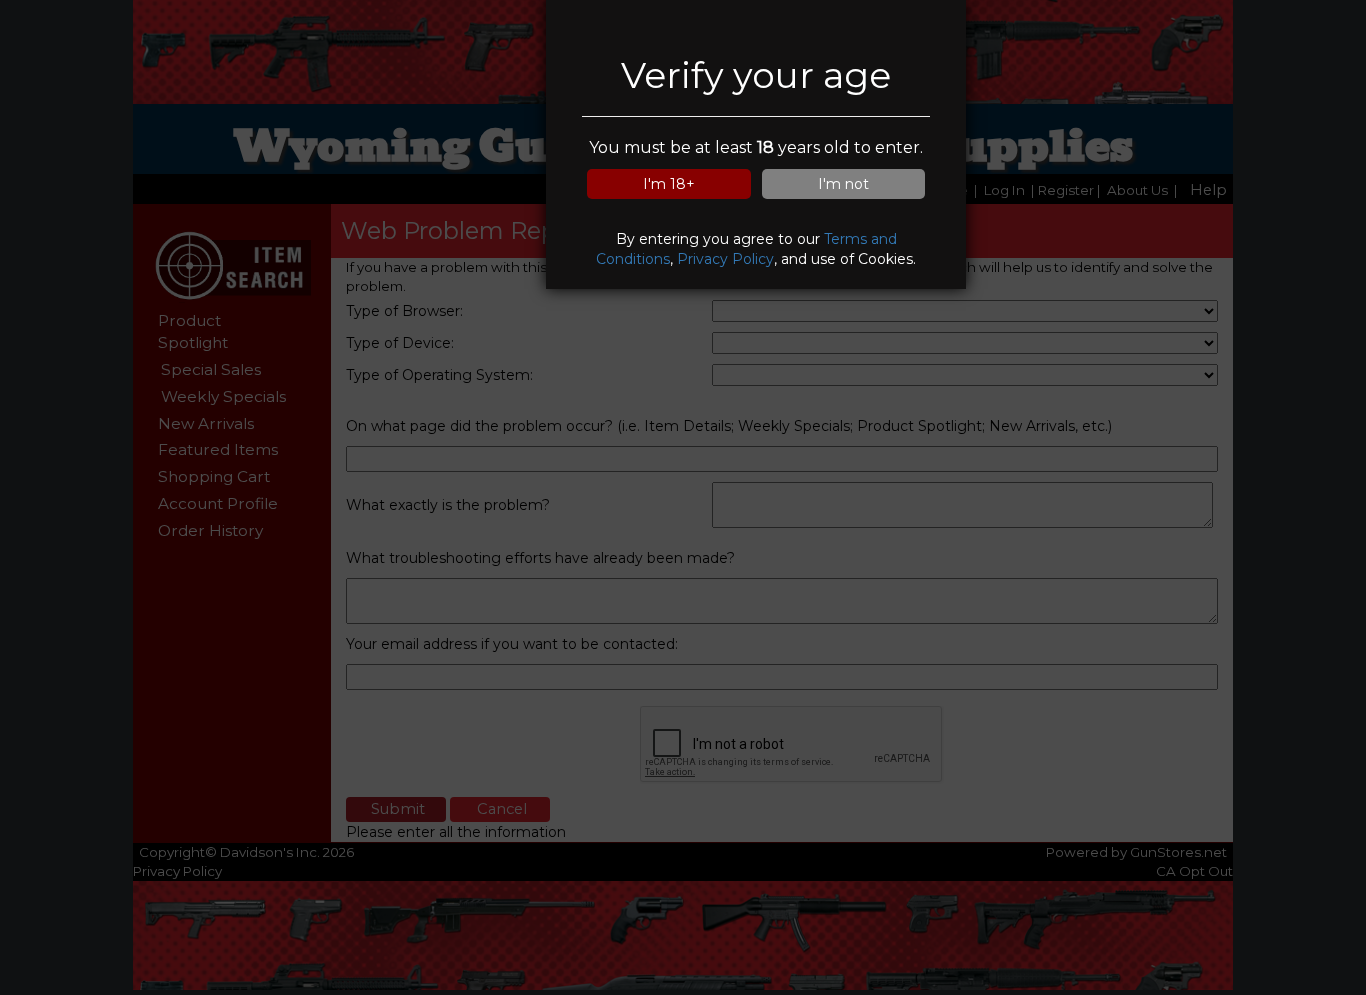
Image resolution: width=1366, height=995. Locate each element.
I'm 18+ (669, 184)
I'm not (843, 184)
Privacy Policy (725, 259)
